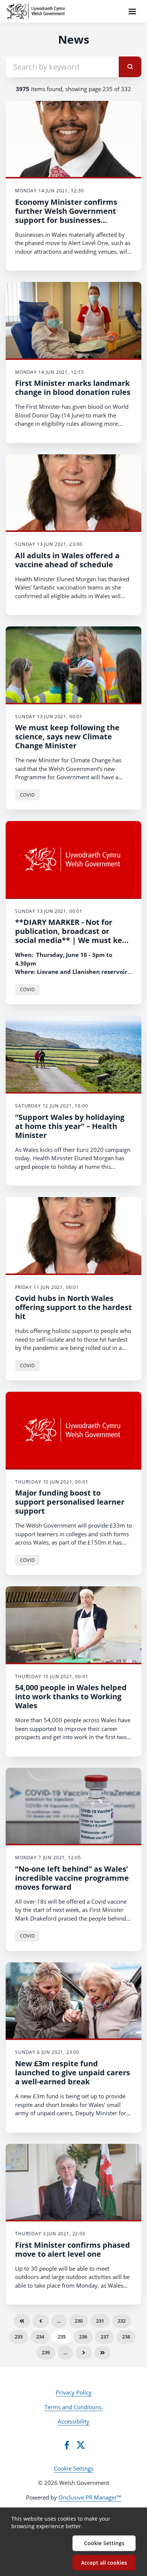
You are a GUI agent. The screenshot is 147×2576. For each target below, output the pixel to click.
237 (105, 2337)
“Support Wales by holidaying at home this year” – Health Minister (70, 1126)
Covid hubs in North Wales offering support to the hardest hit (73, 1307)
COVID (27, 795)
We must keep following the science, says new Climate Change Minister (67, 737)
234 (40, 2337)
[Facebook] (67, 2445)
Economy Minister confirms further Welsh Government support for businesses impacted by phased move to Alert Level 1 (69, 220)
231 (100, 2321)
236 (83, 2337)
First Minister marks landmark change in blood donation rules (73, 388)
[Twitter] (81, 2445)
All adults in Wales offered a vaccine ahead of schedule (67, 560)
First (22, 2321)
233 (19, 2337)
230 (79, 2321)
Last (103, 2353)
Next (84, 2353)
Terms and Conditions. (74, 2407)
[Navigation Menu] (132, 11)
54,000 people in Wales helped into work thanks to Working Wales (71, 1696)
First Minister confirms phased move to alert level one (73, 2249)
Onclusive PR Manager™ (90, 2497)
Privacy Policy (74, 2392)
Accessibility (73, 2421)
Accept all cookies (104, 2563)
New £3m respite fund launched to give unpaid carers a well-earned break (73, 2073)
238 (126, 2337)
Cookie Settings (74, 2468)
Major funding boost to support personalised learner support (70, 1502)
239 (46, 2352)
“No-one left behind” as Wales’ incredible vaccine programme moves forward (72, 1878)
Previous (41, 2321)
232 (122, 2321)
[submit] (130, 67)
